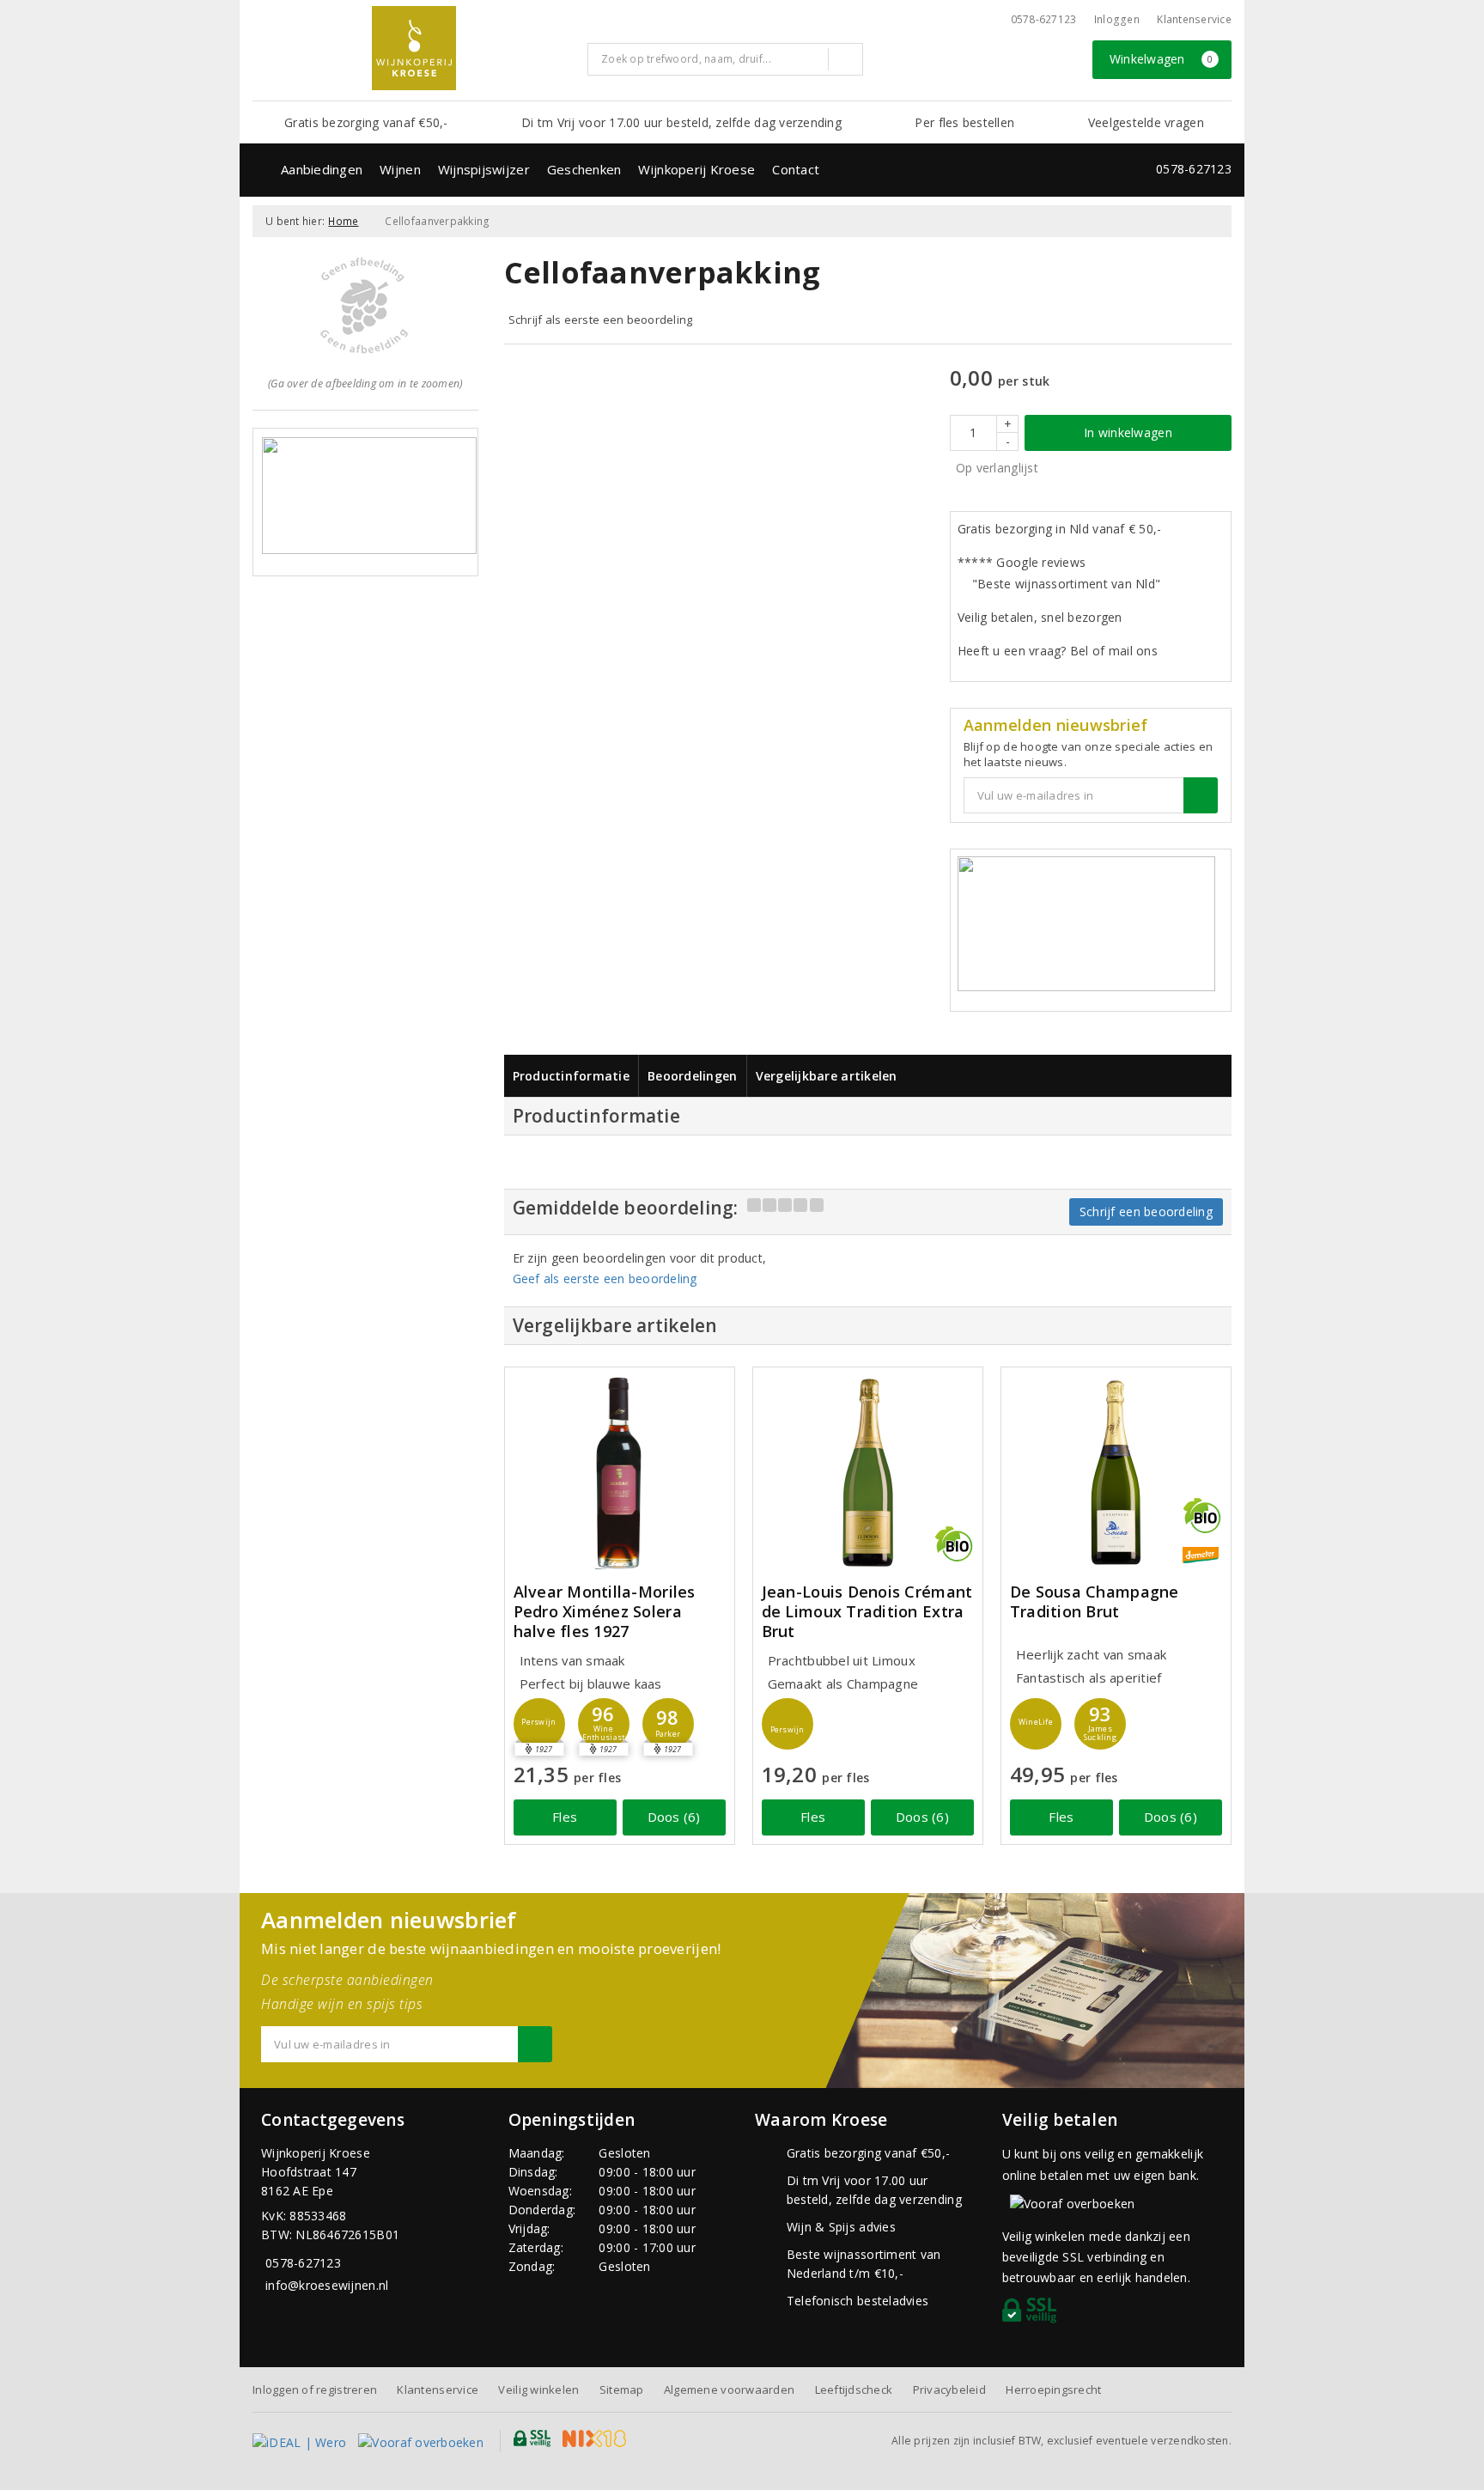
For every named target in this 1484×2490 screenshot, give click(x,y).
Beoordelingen (692, 1076)
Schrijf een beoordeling (1146, 1212)
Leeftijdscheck (854, 2390)
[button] (539, 1724)
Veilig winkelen (538, 2390)
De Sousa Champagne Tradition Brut (1095, 1602)
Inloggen (1117, 19)
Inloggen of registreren (315, 2390)
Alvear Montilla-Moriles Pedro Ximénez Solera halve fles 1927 (605, 1612)
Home (343, 221)
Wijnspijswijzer (484, 169)
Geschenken (584, 169)
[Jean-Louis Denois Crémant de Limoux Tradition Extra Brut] (868, 1473)
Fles (565, 1817)
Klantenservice (1194, 19)
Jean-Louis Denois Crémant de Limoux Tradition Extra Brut (867, 1612)
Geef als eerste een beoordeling (605, 1278)
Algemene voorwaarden (729, 2390)
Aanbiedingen (322, 169)
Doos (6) (674, 1817)
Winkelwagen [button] (1162, 59)
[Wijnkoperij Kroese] (414, 48)
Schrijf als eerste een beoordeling (601, 320)
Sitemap (622, 2390)
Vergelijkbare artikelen (827, 1076)
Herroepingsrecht (1053, 2390)
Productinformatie (572, 1076)
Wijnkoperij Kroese (696, 169)
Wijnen (400, 169)
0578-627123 (1044, 19)
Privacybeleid (949, 2390)
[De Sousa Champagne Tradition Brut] (1116, 1473)
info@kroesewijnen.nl (327, 2285)
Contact (796, 169)
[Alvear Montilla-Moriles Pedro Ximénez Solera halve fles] (620, 1473)
